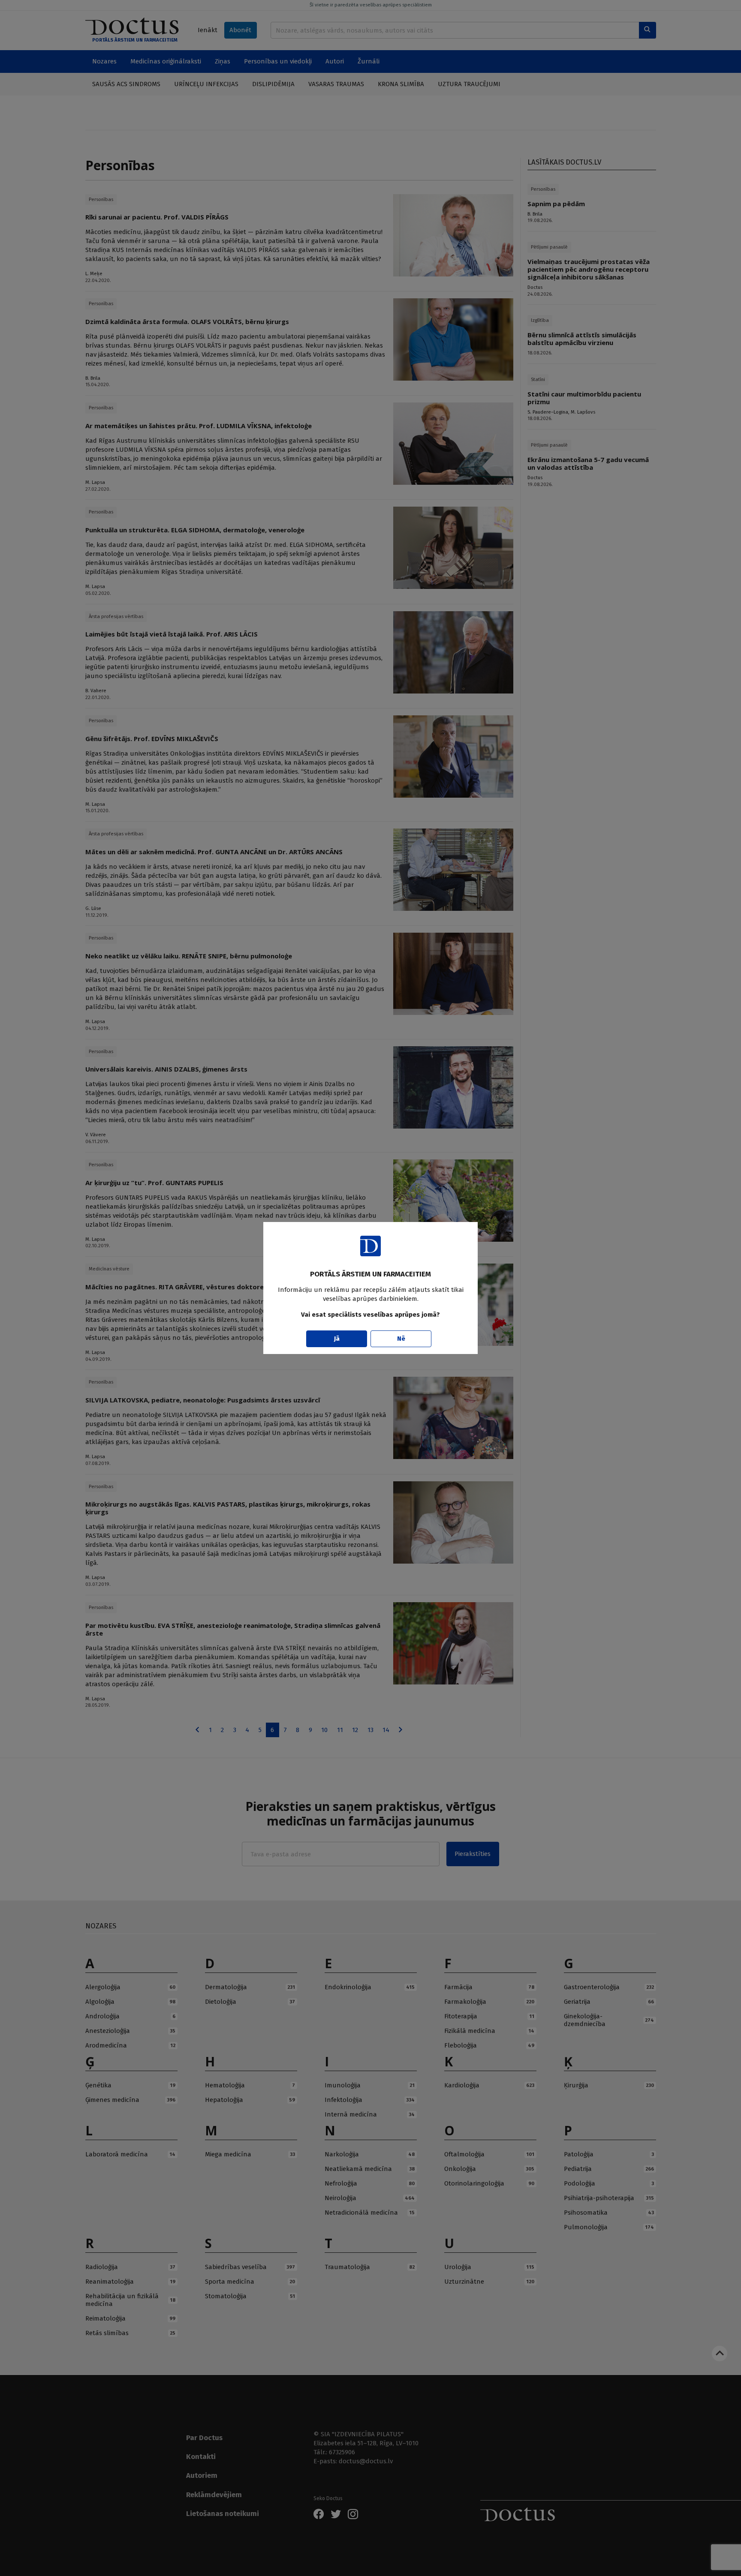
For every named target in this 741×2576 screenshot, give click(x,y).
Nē (401, 1339)
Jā (337, 1339)
